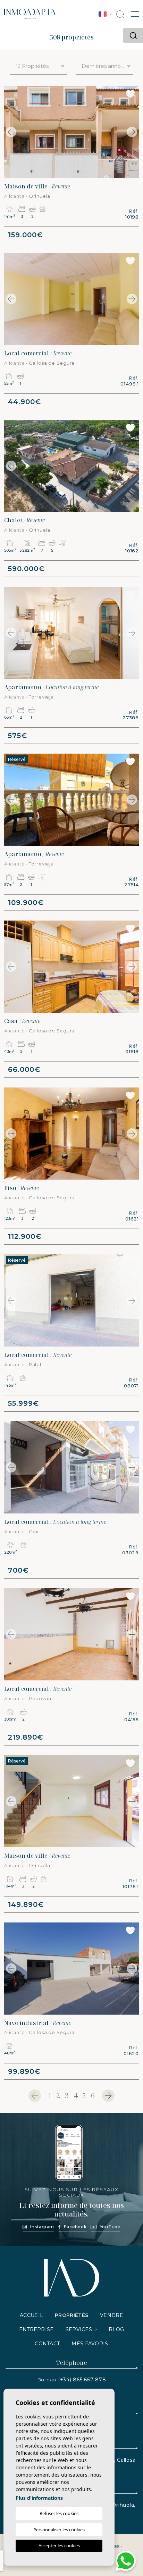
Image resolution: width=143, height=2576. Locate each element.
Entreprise (36, 2329)
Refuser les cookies (59, 2513)
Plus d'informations (39, 2498)
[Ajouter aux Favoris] (130, 94)
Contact (47, 2344)
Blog (116, 2329)
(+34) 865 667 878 (82, 2380)
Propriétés (71, 2315)
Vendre (112, 2315)
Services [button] (79, 2329)
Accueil (31, 2315)
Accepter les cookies (59, 2546)
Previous (11, 132)
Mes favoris (90, 2344)
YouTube (110, 2227)
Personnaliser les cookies (59, 2530)
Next (132, 132)
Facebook (75, 2227)
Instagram (42, 2227)
